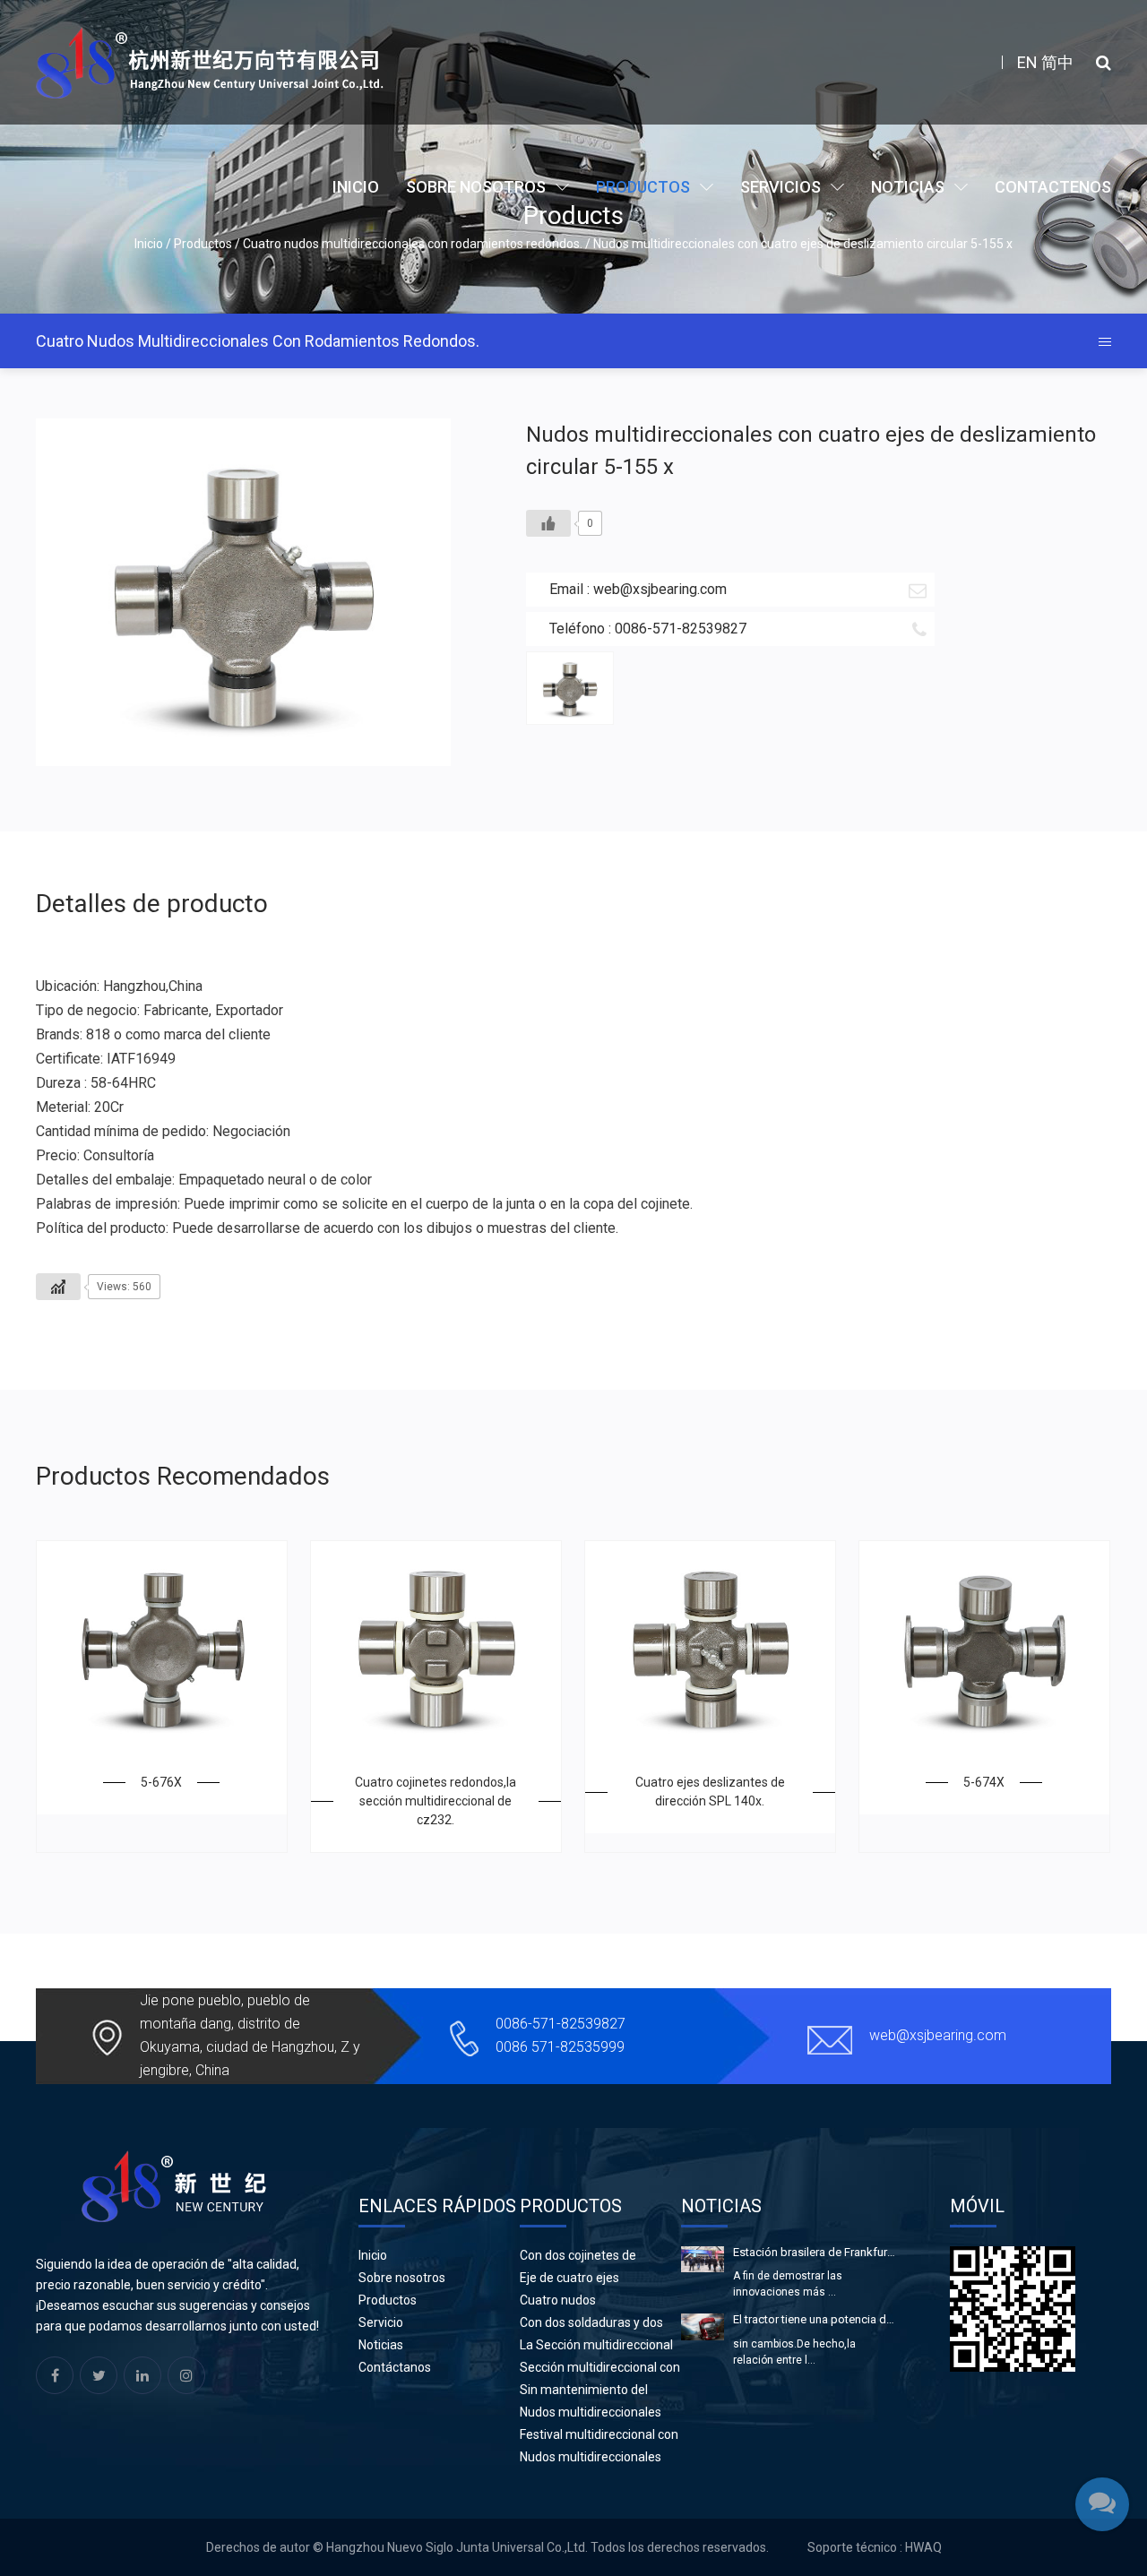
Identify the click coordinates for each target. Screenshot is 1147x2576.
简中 (1057, 62)
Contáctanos (395, 2367)
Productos (643, 187)
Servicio (381, 2322)
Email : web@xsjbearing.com (638, 589)
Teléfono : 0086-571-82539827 (648, 629)
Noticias (908, 187)
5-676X (161, 1782)
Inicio (356, 187)
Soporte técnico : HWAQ (875, 2547)
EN (1027, 62)
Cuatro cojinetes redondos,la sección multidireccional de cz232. (436, 1801)
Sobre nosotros (476, 187)
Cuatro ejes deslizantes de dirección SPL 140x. (710, 1792)
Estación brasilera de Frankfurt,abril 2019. (815, 2252)
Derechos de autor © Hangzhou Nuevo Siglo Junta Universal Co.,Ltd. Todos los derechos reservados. (487, 2547)
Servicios (780, 187)
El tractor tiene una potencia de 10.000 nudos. (815, 2319)
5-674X (984, 1782)
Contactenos (1053, 187)
